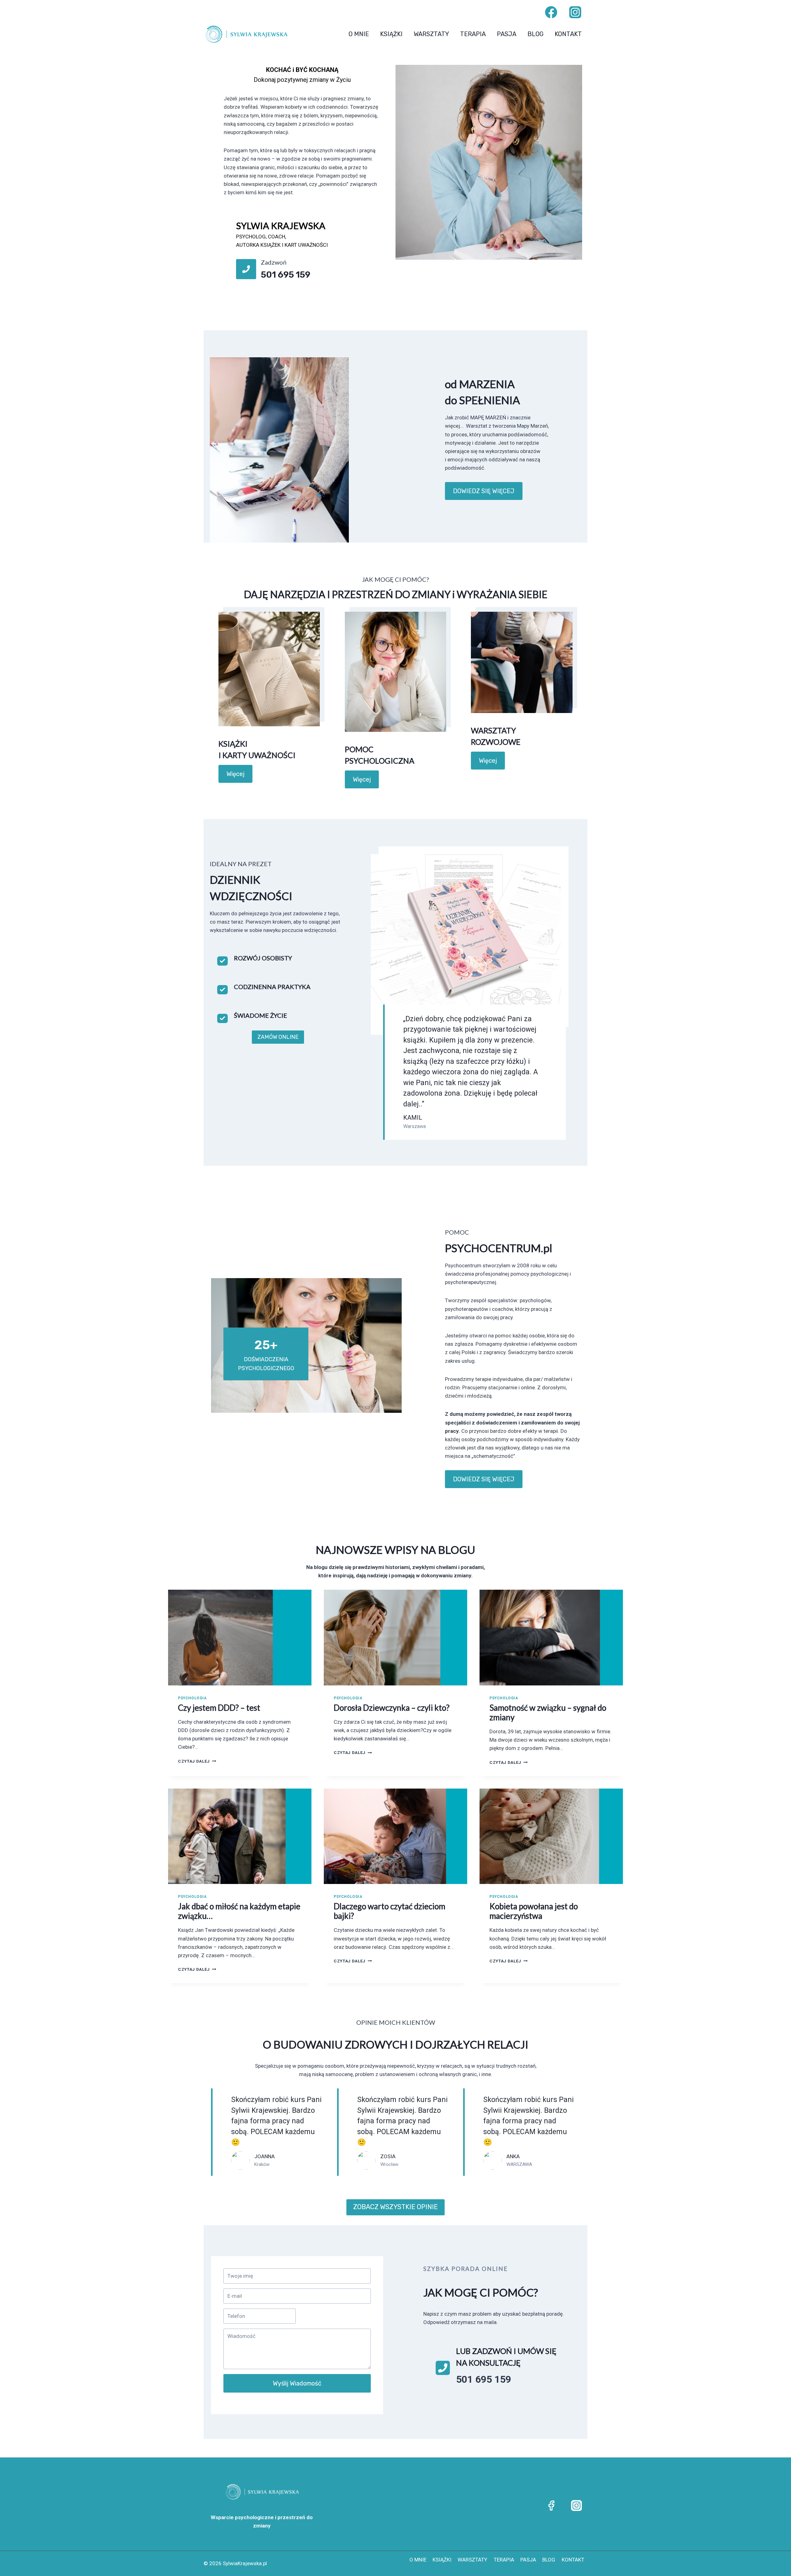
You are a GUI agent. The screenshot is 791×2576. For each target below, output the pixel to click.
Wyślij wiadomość (297, 2383)
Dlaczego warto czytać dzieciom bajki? (389, 1911)
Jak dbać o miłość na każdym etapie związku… (239, 1911)
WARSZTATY (431, 34)
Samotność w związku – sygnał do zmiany (548, 1712)
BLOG (535, 34)
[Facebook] (551, 12)
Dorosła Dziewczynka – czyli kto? (392, 1708)
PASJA (507, 34)
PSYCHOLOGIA (192, 1698)
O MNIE (359, 34)
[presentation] (240, 1637)
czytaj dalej (197, 1761)
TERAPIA (473, 34)
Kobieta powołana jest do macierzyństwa (534, 1911)
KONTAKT (568, 34)
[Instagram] (575, 12)
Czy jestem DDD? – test (219, 1708)
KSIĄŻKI (391, 34)
